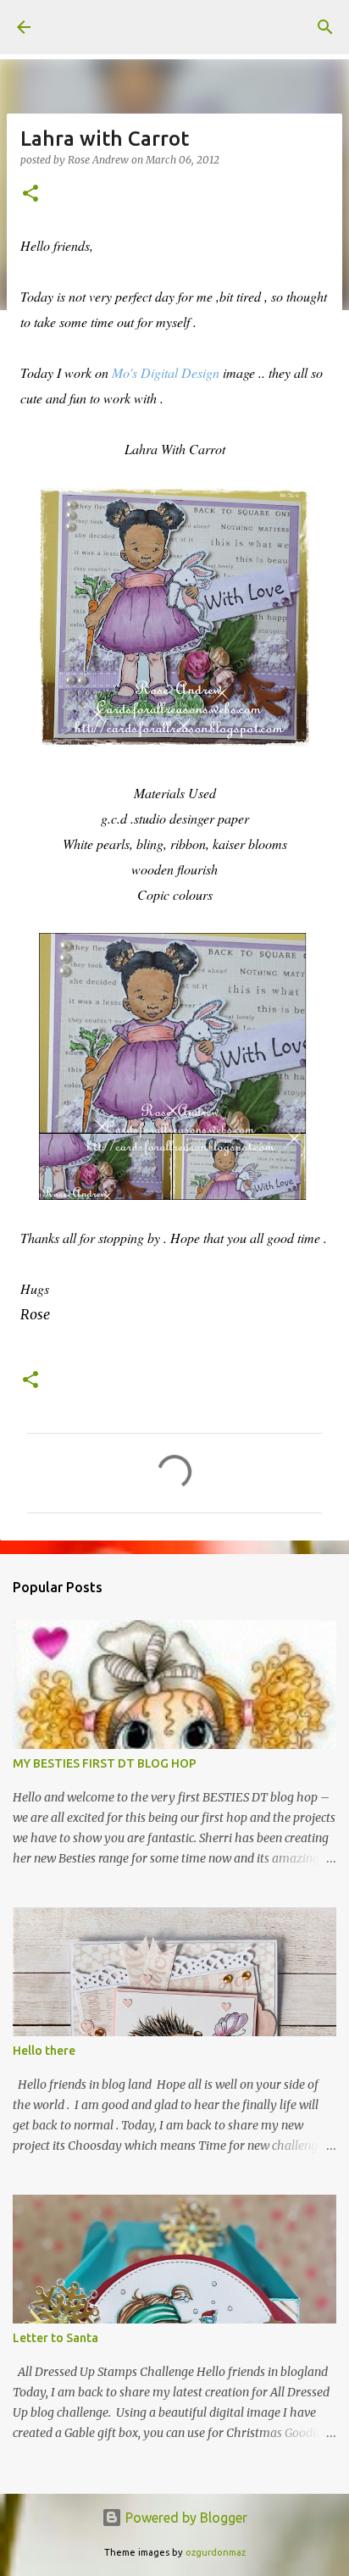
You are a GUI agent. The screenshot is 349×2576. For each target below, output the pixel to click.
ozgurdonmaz (216, 2552)
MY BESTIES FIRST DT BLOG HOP (105, 1763)
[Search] (325, 27)
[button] (30, 194)
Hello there (44, 2051)
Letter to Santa (55, 2338)
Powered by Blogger (185, 2518)
